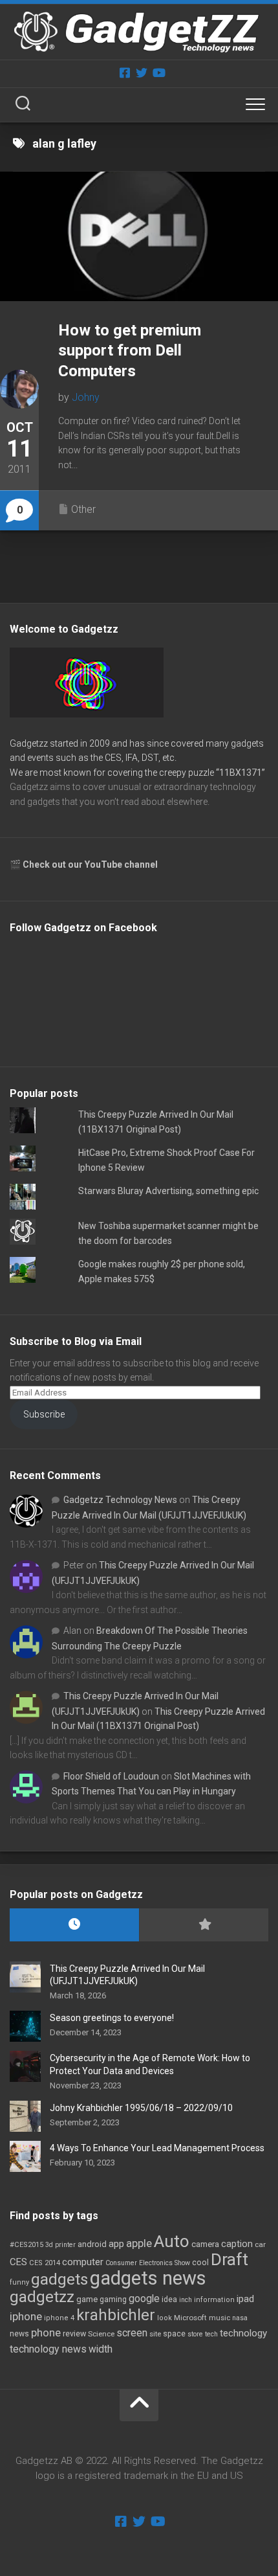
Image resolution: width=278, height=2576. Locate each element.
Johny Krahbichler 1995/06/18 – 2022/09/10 (141, 2108)
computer (83, 2262)
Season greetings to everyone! (112, 2018)
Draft (230, 2259)
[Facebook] (125, 73)
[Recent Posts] (74, 1925)
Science (101, 2334)
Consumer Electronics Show (148, 2263)
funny (19, 2282)
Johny (86, 397)
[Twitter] (142, 73)
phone (46, 2333)
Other (83, 509)
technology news (48, 2349)
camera (205, 2244)
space (174, 2333)
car (260, 2244)
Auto (172, 2241)
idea (169, 2299)
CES (18, 2262)
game (87, 2299)
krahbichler (116, 2315)
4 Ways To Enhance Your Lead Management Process (157, 2148)
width (101, 2349)
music (219, 2318)
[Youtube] (158, 73)
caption (237, 2244)
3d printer (60, 2245)
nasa (240, 2318)
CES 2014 (45, 2263)
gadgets (59, 2279)
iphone (26, 2316)
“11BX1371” (241, 773)
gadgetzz (42, 2297)
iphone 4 (59, 2318)
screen (132, 2333)
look (165, 2318)
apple (139, 2243)
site (155, 2334)
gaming (113, 2299)
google (144, 2299)
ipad (245, 2299)
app (116, 2244)
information (214, 2300)
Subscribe (44, 1414)
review (74, 2333)
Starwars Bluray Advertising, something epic (168, 1191)
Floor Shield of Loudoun (111, 1776)
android (92, 2244)
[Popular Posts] (204, 1925)
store (195, 2334)
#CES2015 (27, 2245)
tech (211, 2334)
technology (243, 2333)
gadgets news (148, 2278)
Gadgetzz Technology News (120, 1500)
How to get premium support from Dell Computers (130, 350)
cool (200, 2263)
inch (186, 2300)
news (19, 2334)
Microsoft (190, 2318)
